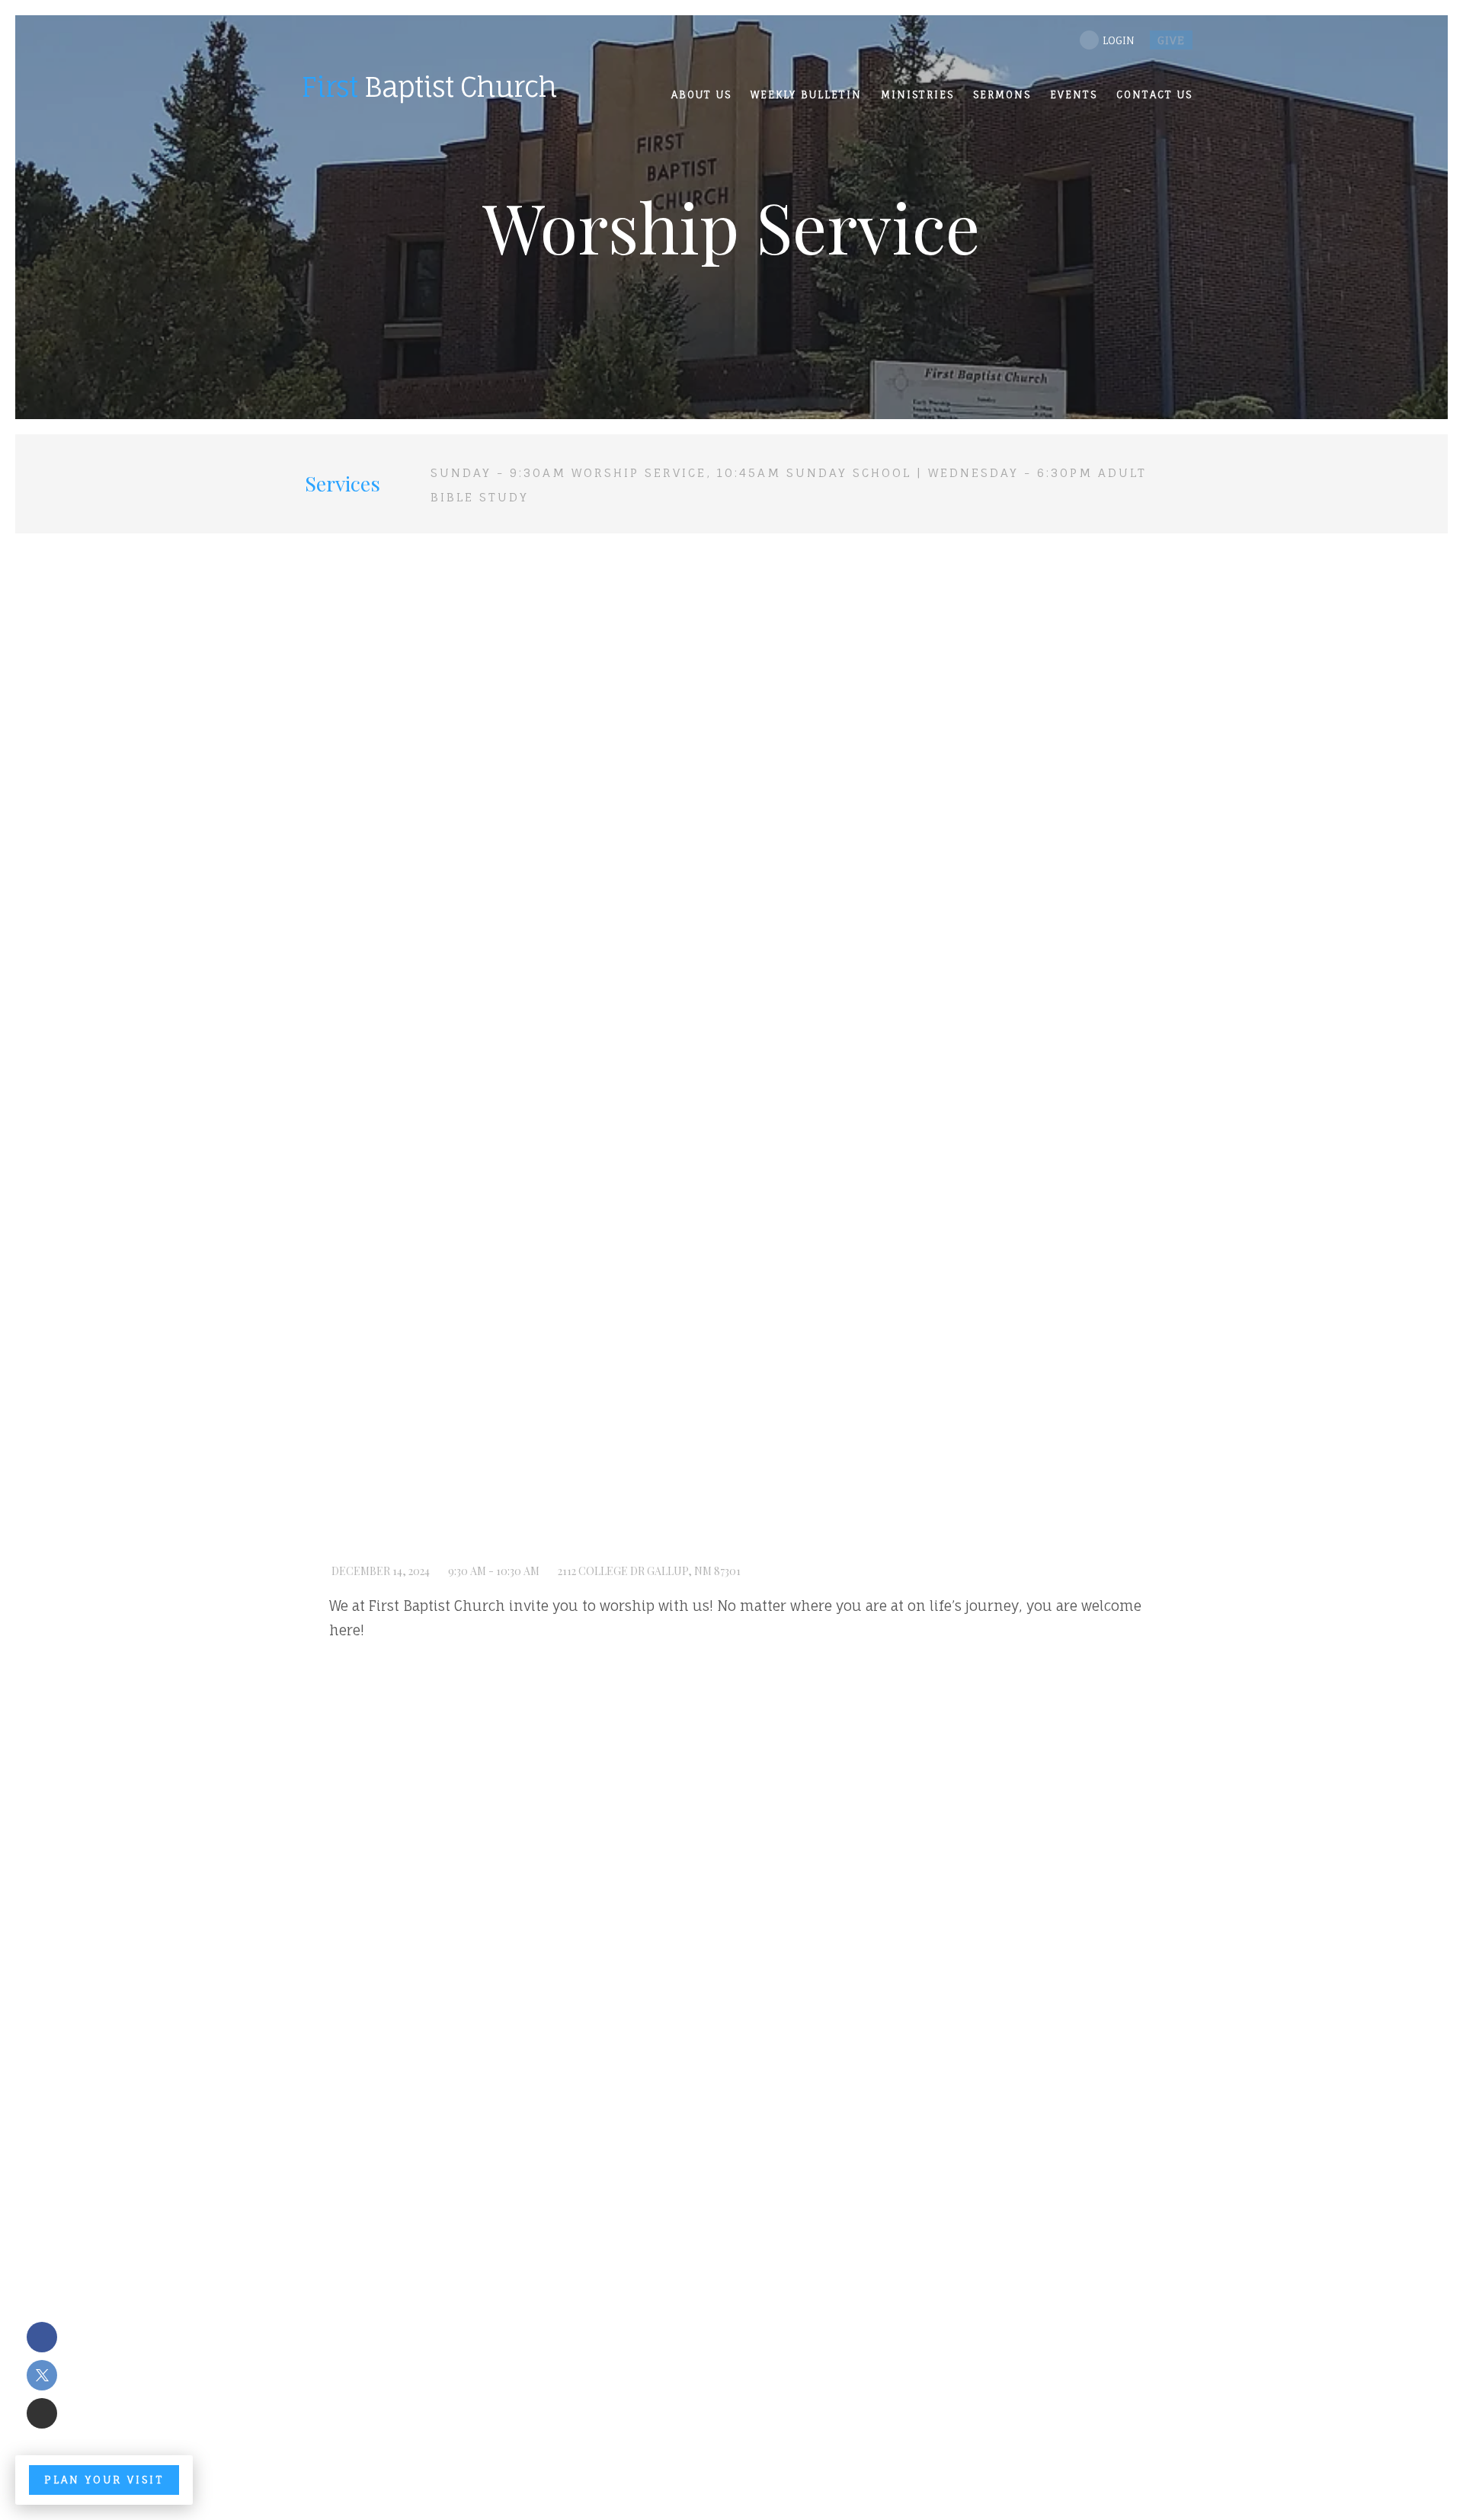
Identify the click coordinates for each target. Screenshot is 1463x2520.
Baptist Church (429, 86)
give (1171, 40)
